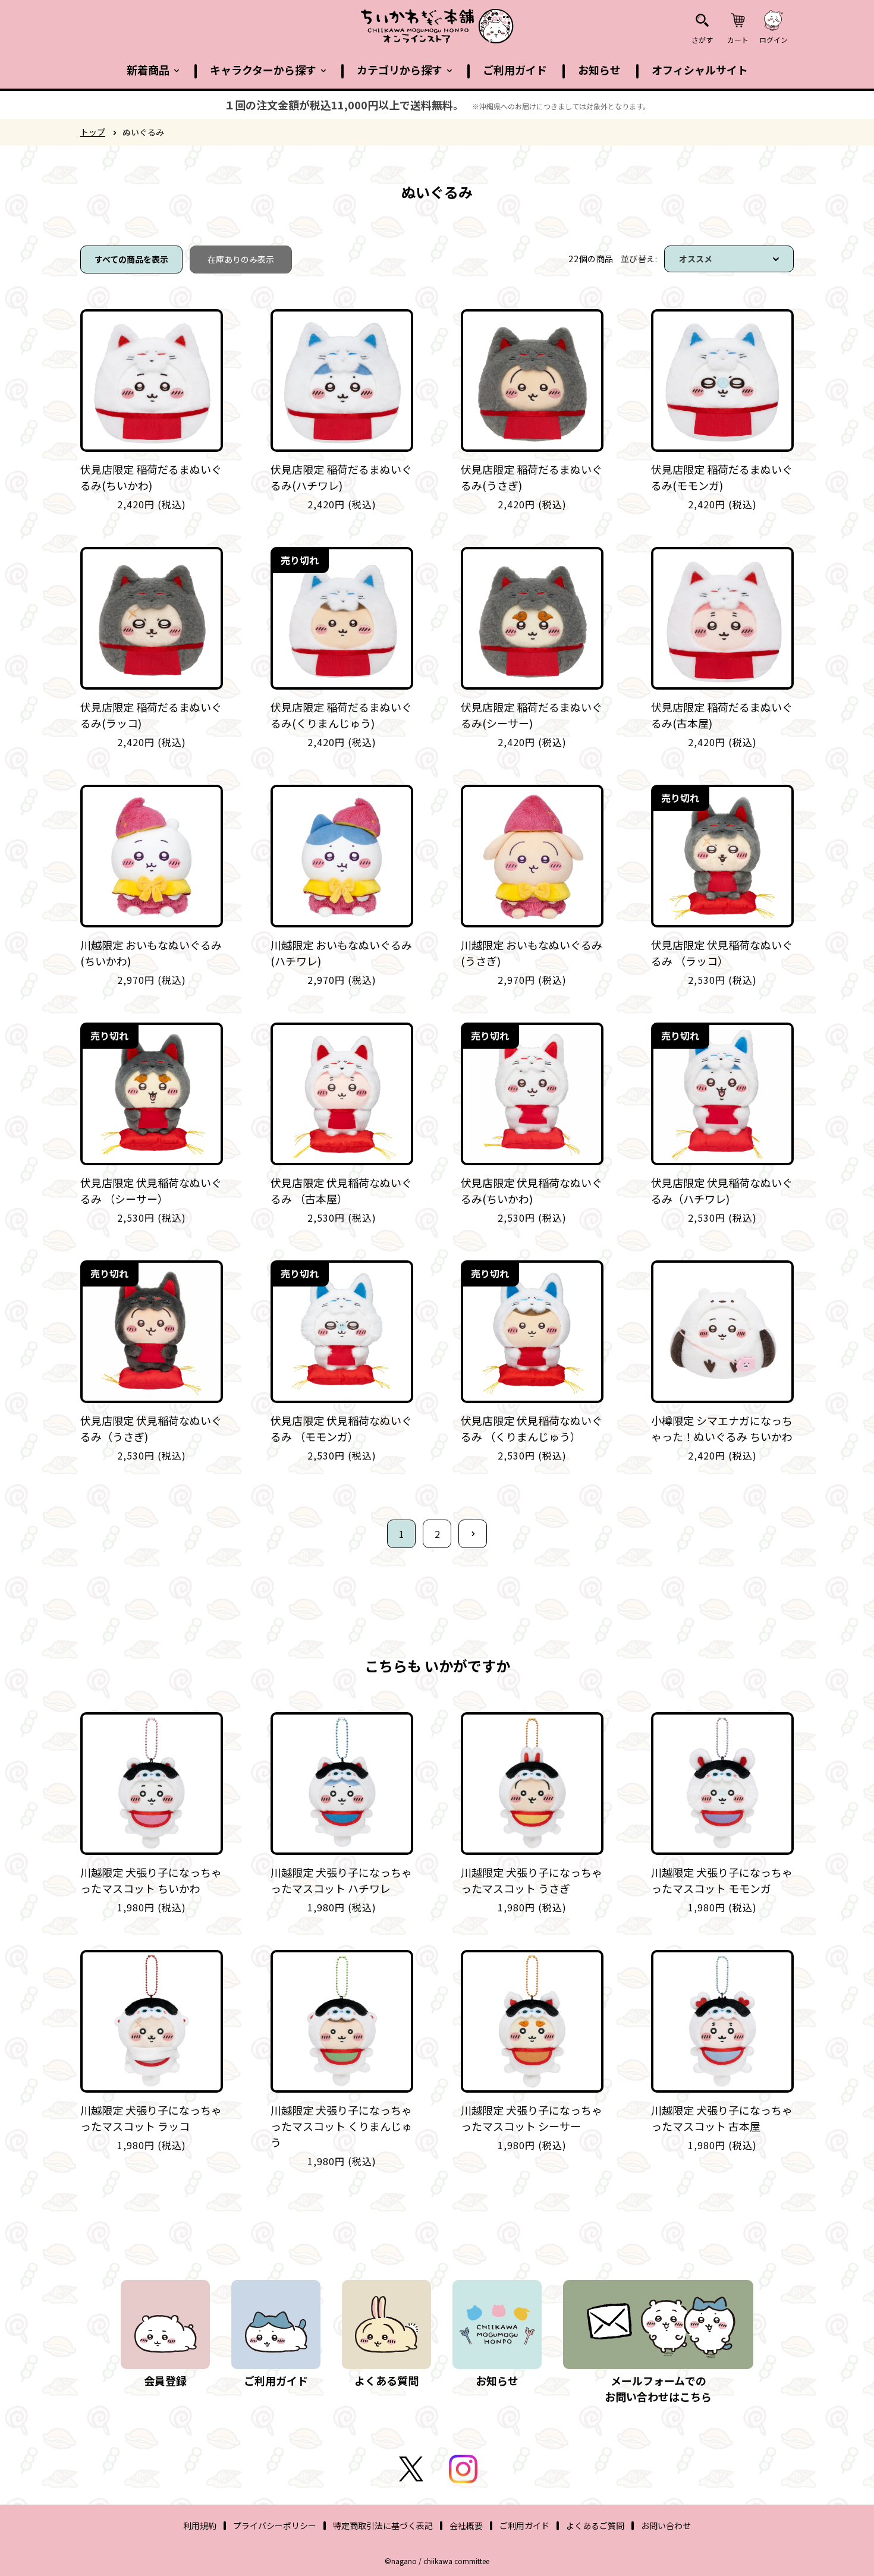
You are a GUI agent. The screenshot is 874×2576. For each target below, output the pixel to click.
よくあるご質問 (595, 2525)
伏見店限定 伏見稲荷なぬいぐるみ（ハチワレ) (722, 1191)
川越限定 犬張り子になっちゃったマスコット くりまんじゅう (341, 2126)
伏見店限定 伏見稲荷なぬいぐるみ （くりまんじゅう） (532, 1428)
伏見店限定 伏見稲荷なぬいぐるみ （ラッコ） (722, 953)
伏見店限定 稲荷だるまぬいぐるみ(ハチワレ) (341, 477)
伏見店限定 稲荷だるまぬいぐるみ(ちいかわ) (151, 477)
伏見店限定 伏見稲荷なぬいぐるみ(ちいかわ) (532, 1191)
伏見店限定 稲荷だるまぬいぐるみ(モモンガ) (722, 477)
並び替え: (639, 259)
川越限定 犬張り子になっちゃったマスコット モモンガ (722, 1880)
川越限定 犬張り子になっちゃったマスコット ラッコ (151, 2118)
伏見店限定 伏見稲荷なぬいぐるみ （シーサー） (151, 1191)
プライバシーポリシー (275, 2525)
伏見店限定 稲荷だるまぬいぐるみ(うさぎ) (532, 477)
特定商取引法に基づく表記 (383, 2525)
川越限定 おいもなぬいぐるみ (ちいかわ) (151, 953)
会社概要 (466, 2525)
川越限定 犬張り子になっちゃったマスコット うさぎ (532, 1880)
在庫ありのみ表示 (241, 259)
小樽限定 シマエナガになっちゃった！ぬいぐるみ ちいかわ (722, 1428)
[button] (153, 70)
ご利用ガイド (524, 2525)
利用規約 (200, 2525)
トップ (93, 132)
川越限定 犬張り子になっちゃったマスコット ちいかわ (151, 1880)
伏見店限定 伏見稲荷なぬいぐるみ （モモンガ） (341, 1428)
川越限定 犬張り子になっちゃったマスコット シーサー (532, 2118)
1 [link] (402, 1534)
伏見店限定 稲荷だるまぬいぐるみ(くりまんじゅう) (341, 715)
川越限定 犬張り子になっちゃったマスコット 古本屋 (722, 2118)
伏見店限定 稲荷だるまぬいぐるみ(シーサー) (532, 715)
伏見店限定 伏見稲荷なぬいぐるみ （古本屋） (341, 1191)
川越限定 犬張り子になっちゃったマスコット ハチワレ (341, 1880)
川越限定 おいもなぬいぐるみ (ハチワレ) (341, 953)
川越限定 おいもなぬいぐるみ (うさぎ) (532, 953)
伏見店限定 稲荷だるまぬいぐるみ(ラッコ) (151, 715)
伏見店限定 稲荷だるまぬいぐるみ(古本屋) (722, 715)
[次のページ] (473, 1534)
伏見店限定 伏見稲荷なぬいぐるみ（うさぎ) (151, 1428)
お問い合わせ (666, 2525)
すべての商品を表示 (131, 259)
